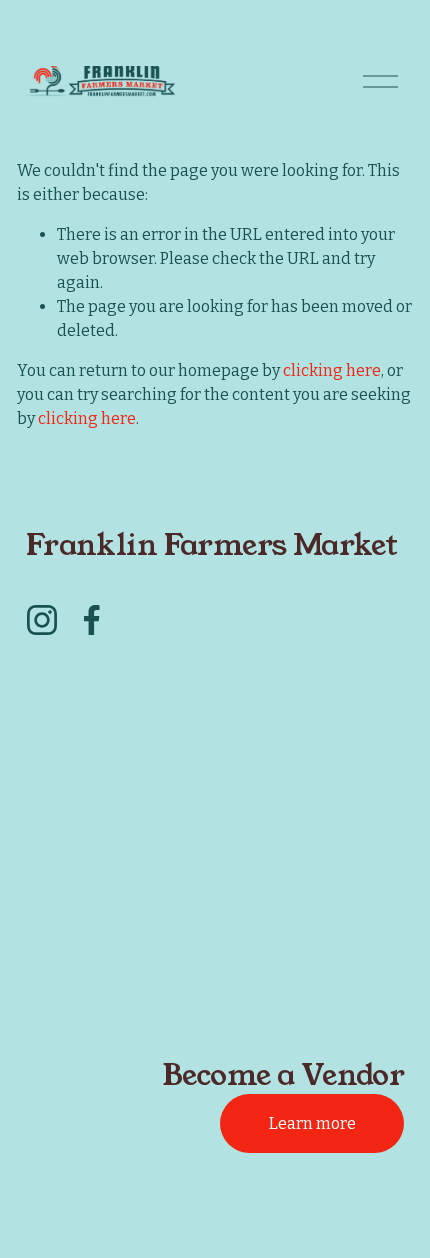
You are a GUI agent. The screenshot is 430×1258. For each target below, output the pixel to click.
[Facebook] (92, 620)
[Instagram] (42, 620)
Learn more (312, 1123)
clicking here (332, 370)
